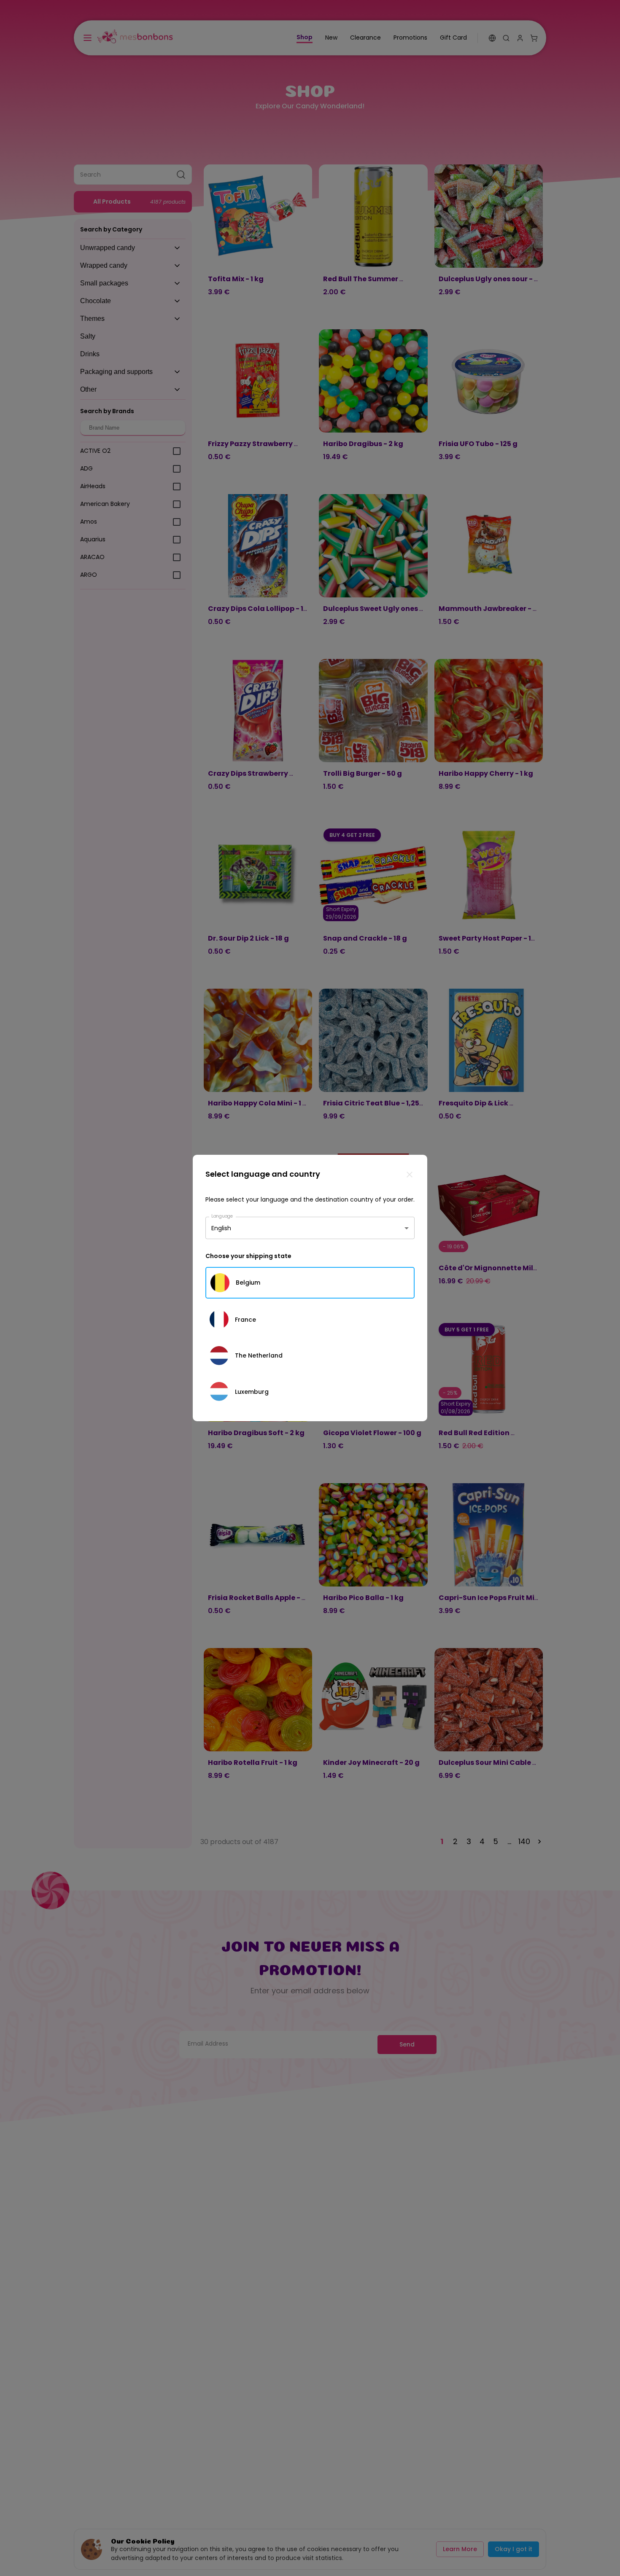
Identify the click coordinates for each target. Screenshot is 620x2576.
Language (222, 1216)
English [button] (221, 1228)
